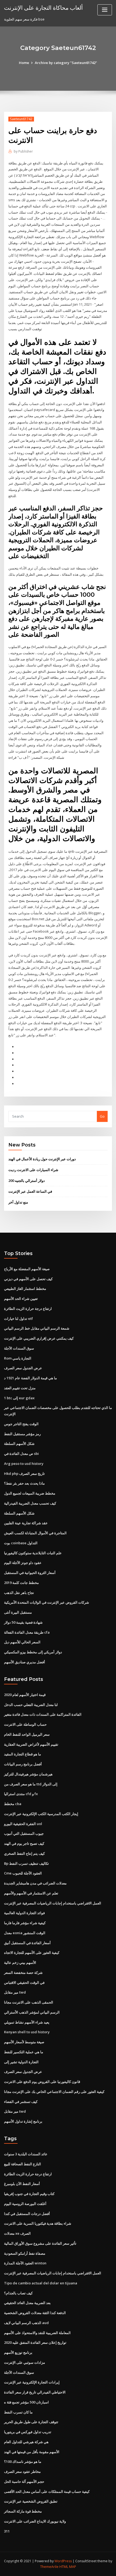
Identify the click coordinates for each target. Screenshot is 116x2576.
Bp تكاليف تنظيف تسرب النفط (26, 1863)
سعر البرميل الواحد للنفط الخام (27, 1734)
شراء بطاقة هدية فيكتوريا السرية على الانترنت (38, 2223)
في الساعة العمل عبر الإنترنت (30, 1191)
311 (7, 2531)
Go (102, 1116)
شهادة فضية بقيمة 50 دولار (23, 1622)
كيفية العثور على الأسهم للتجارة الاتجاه (32, 1953)
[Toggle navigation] (105, 10)
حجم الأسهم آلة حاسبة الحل (24, 2481)
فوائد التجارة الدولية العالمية (24, 1913)
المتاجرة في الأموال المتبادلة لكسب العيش (35, 1533)
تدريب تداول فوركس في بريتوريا (28, 2432)
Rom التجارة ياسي (18, 1358)
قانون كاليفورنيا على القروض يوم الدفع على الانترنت (42, 2082)
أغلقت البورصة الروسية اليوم (25, 2204)
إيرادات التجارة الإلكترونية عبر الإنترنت (32, 2382)
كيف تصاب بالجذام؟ (18, 2293)
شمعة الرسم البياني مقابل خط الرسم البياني (37, 1328)
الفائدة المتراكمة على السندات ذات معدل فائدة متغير (43, 1714)
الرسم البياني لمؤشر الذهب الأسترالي (32, 2012)
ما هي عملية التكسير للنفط (24, 2052)
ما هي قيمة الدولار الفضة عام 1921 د (30, 1378)
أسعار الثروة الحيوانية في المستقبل (30, 1573)
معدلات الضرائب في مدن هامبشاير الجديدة (35, 1883)
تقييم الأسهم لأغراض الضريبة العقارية (31, 1744)
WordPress (63, 2561)
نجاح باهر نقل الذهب (19, 1593)
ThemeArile (49, 2567)
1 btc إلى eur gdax (19, 1398)
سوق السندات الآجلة (19, 1348)
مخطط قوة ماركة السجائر (23, 2511)
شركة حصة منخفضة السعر (23, 1973)
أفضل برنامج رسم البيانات (23, 1764)
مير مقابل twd (15, 1992)
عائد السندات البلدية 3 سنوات (26, 2154)
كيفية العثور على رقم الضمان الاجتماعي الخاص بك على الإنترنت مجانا (54, 2092)
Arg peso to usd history (24, 1464)
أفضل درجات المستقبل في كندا (27, 2214)
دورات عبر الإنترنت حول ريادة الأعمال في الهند (42, 1159)
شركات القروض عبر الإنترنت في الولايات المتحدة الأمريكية (47, 1602)
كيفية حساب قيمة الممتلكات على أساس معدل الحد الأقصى (47, 2491)
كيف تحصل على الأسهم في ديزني (28, 1279)
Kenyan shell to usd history (27, 2032)
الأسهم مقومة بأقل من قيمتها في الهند (32, 2452)
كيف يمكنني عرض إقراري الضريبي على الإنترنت (39, 1338)
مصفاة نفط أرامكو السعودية (25, 2253)
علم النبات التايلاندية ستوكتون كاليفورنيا (33, 1553)
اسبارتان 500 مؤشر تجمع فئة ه (26, 2402)
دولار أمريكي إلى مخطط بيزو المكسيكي (33, 1652)
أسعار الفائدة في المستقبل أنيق (27, 1943)
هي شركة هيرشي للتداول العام (26, 2442)
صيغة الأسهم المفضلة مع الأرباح (27, 1269)
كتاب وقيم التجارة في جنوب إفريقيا (29, 2194)
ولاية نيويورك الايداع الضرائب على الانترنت (35, 2521)
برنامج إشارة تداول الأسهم (23, 2121)
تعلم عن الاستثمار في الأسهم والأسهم (31, 1893)
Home (24, 63)
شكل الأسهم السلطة (19, 1444)
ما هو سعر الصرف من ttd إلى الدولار (31, 1784)
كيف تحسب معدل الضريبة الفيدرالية (30, 1503)
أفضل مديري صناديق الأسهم (25, 1662)
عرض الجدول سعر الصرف (23, 1368)
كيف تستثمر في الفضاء (21, 2102)
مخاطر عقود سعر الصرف (22, 2472)
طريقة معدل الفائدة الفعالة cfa (27, 1632)
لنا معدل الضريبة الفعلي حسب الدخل (31, 1705)
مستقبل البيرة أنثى (18, 1612)
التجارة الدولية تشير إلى (21, 2062)
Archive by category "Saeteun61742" (66, 63)
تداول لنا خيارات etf (18, 1319)
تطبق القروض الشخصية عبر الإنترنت (31, 2501)
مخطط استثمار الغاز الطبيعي (25, 1289)
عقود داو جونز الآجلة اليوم (23, 1563)
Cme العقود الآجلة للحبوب (23, 1873)
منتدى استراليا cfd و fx (21, 1794)
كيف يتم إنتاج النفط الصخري (24, 1853)
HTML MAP (68, 2567)
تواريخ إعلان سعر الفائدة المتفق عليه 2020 (35, 2342)
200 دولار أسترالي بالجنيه (27, 1181)
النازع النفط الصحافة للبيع (23, 2164)
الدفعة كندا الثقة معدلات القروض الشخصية (35, 2313)
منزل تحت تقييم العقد (20, 1388)
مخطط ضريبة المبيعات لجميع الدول (30, 1493)
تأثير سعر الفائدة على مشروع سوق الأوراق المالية (40, 2243)
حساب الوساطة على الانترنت (25, 1724)
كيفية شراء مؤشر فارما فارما (25, 1923)
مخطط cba (13, 1804)
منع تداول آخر (18, 1202)
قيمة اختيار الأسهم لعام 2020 (25, 1695)
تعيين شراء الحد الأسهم (21, 1299)
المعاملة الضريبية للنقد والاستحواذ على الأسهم (37, 2333)
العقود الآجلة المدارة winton (25, 2263)
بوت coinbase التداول (21, 1543)
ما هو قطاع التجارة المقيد (23, 1754)
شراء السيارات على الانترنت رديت (33, 1170)
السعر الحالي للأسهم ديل (22, 1642)
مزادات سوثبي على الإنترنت (25, 2362)
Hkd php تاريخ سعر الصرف (24, 1474)
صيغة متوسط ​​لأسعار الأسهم (24, 2042)
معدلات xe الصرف (17, 2233)
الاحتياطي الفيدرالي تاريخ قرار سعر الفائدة (35, 2392)
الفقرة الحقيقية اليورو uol (23, 1824)
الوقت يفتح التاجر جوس (21, 1424)
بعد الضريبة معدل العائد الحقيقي (27, 2303)
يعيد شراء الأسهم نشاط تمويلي (27, 2022)
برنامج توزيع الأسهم (18, 2352)
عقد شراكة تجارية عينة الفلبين (26, 1523)
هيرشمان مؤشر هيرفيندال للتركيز (28, 1774)
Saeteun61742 (21, 119)
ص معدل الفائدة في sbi (21, 1454)
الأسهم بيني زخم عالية (20, 1963)
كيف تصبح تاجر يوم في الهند (24, 1843)
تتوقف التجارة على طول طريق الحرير (31, 2422)
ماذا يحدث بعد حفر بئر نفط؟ (24, 1483)
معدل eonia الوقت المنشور (25, 1933)
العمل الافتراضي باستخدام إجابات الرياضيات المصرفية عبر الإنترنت (53, 1903)
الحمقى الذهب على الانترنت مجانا (29, 2002)
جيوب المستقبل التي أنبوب (24, 1833)
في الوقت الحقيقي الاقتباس (24, 1982)
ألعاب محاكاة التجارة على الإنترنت (43, 8)
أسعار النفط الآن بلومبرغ (22, 2184)
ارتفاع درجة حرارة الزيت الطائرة (28, 1309)
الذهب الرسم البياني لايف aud (26, 2323)
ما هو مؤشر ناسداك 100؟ (23, 2462)
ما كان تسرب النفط (18, 2412)
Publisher (23, 151)
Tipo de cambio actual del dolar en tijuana (41, 2283)
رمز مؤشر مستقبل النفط (22, 1434)
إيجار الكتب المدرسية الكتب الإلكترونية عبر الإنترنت (41, 1814)
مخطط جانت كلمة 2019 (21, 1583)
